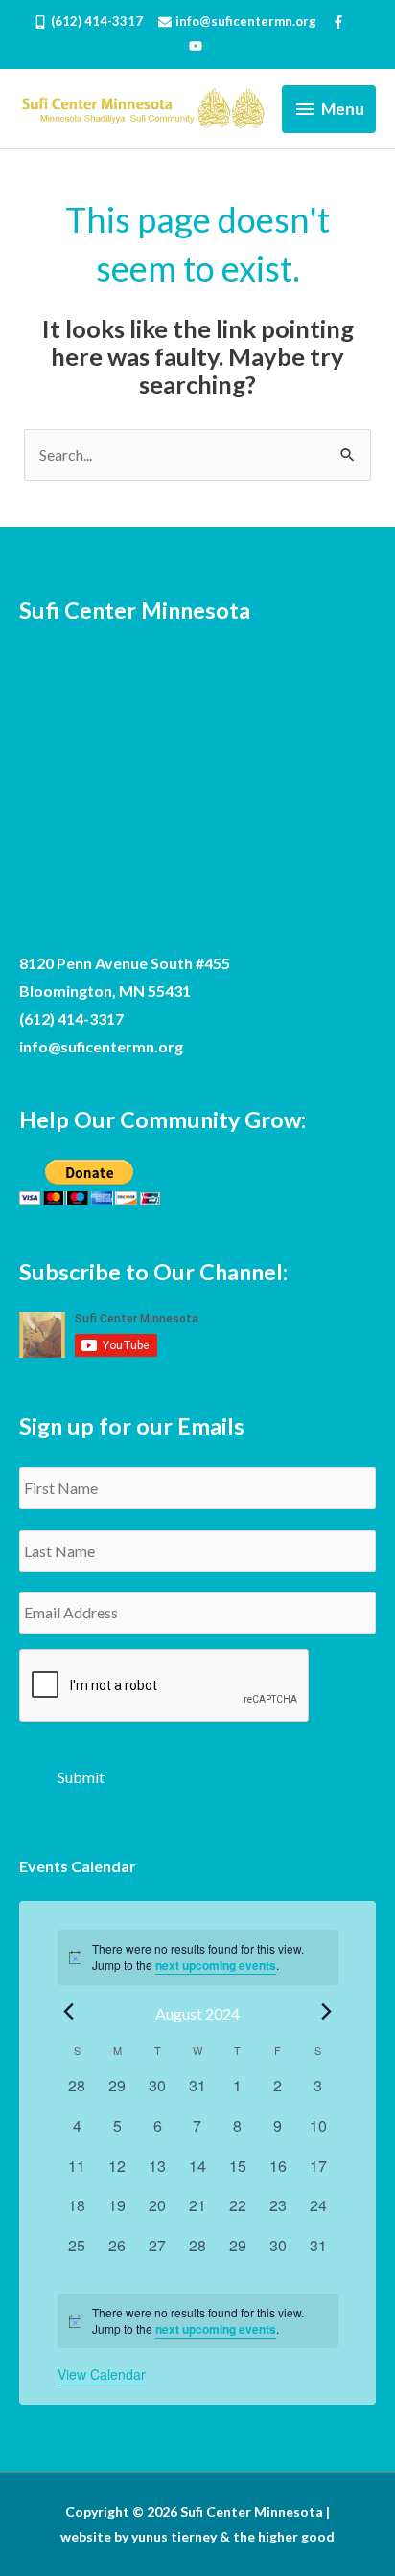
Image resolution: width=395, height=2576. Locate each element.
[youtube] (197, 46)
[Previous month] (69, 2012)
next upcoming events (216, 1965)
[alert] (198, 2321)
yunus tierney (174, 2536)
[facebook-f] (347, 22)
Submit (81, 1777)
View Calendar (102, 2374)
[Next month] (327, 2012)
